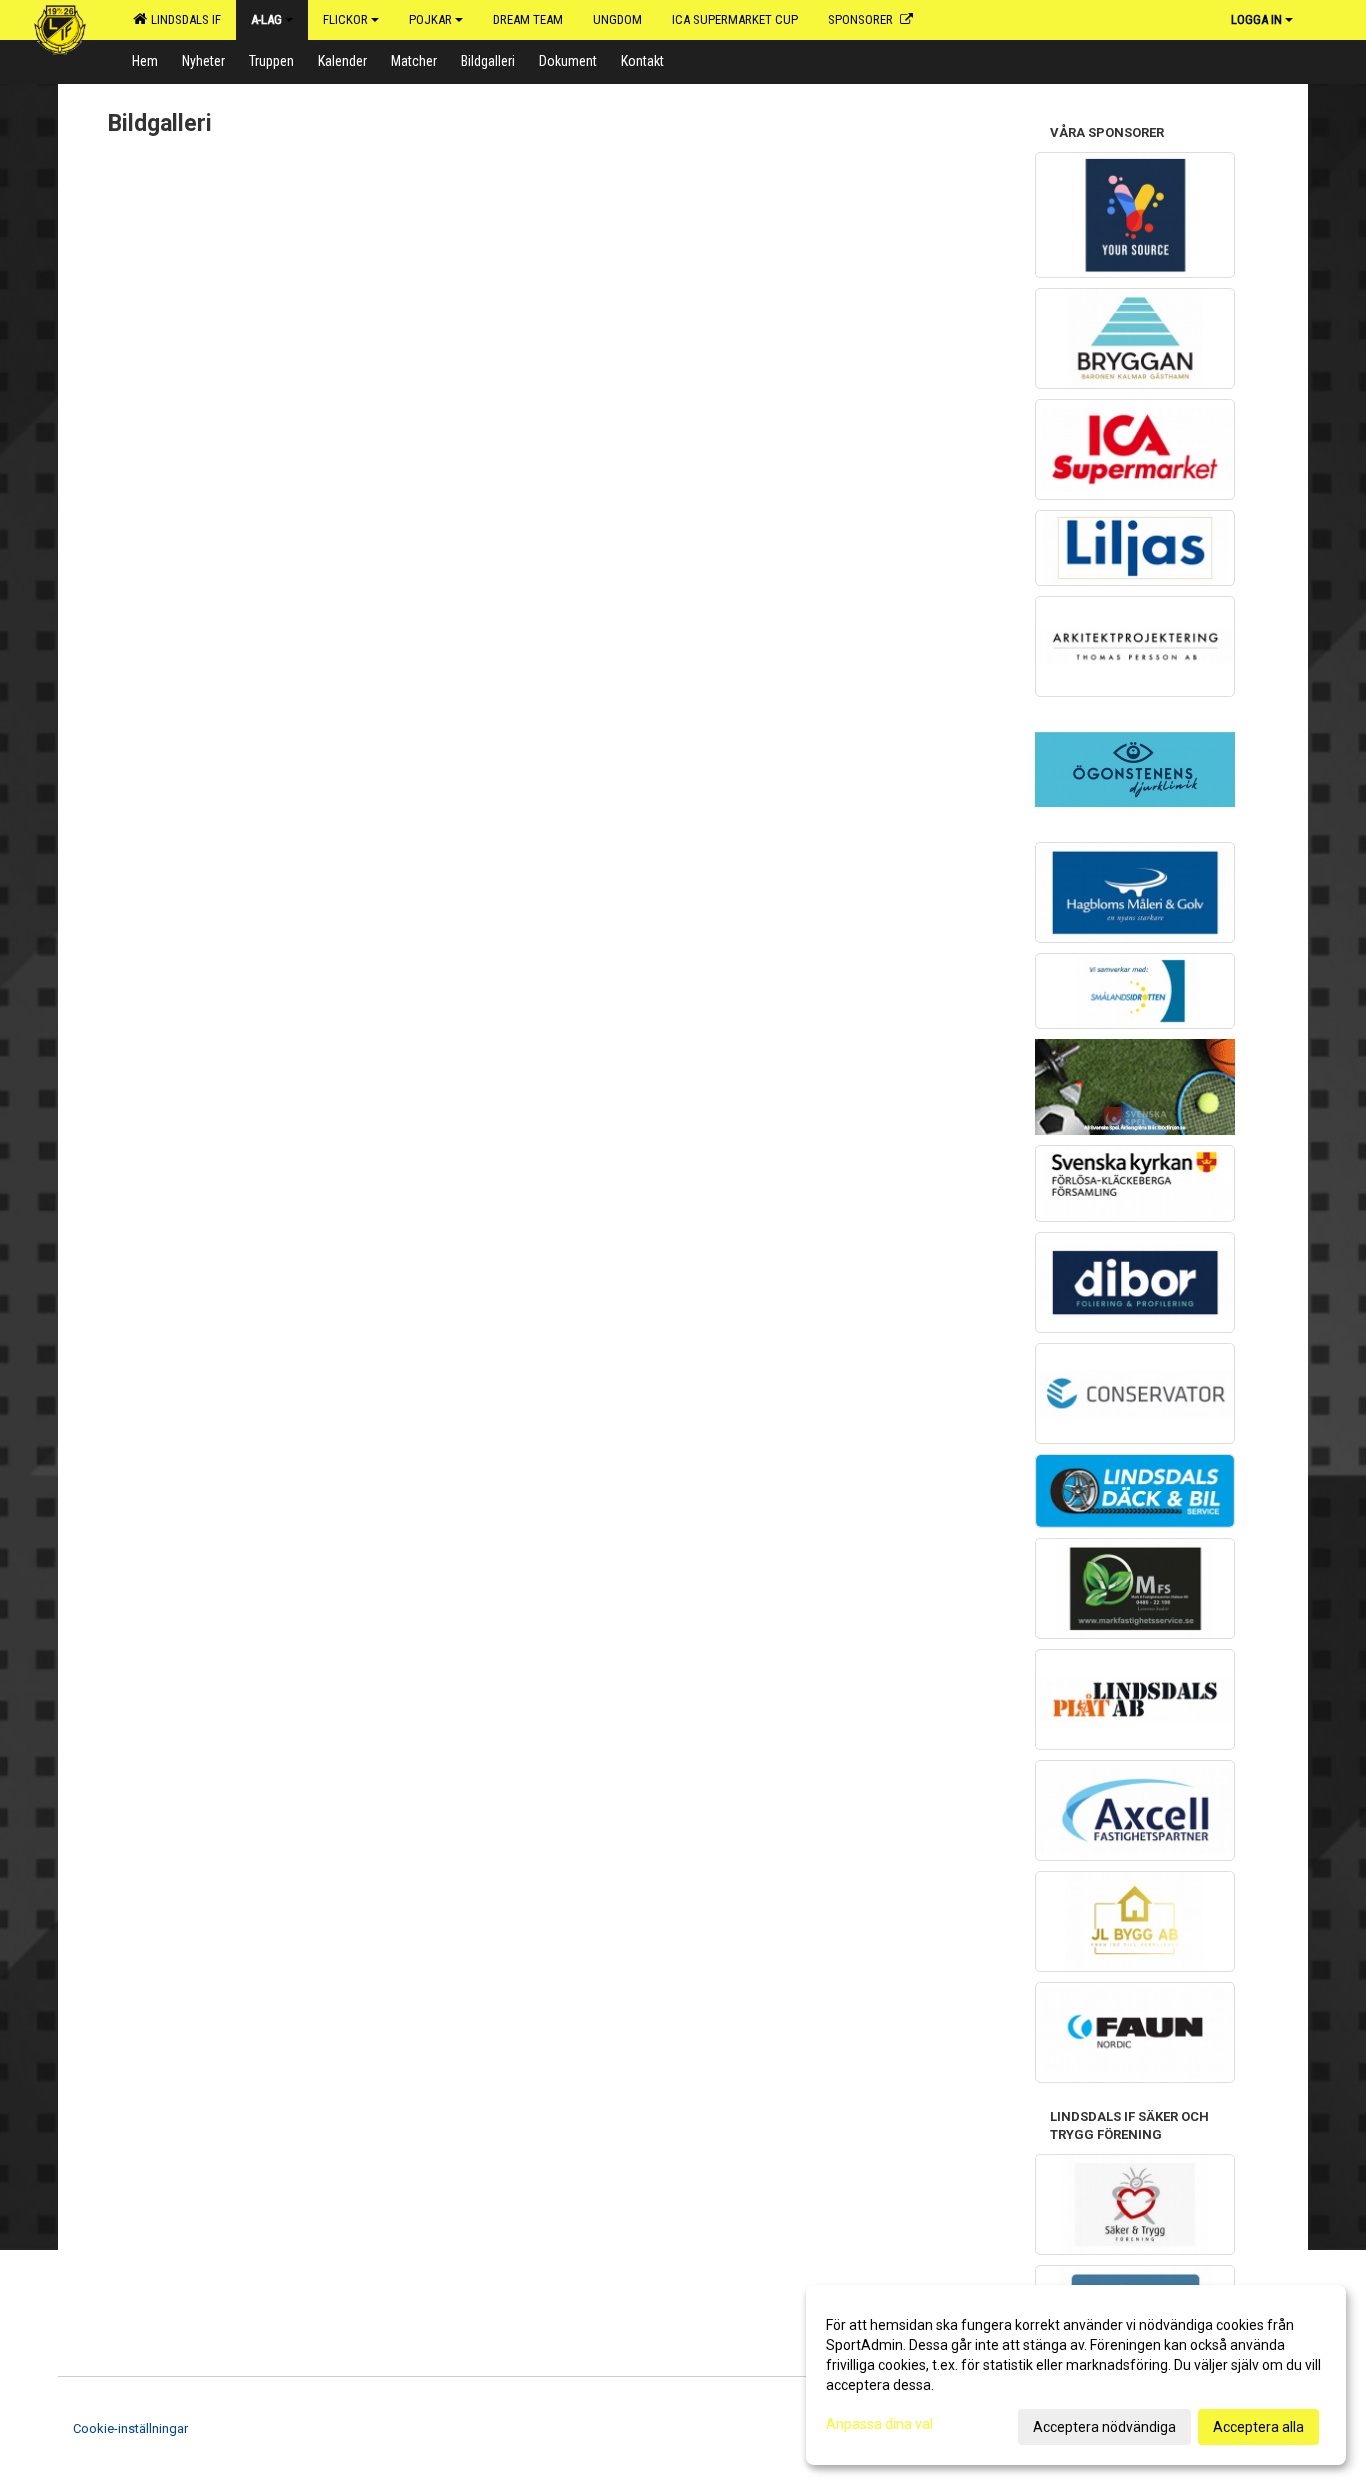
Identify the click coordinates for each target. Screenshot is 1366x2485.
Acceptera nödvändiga (1104, 2427)
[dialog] (1076, 2375)
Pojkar (430, 19)
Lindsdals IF (183, 19)
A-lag (266, 19)
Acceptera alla (1258, 2427)
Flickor (345, 19)
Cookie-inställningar (130, 2428)
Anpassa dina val (879, 2424)
